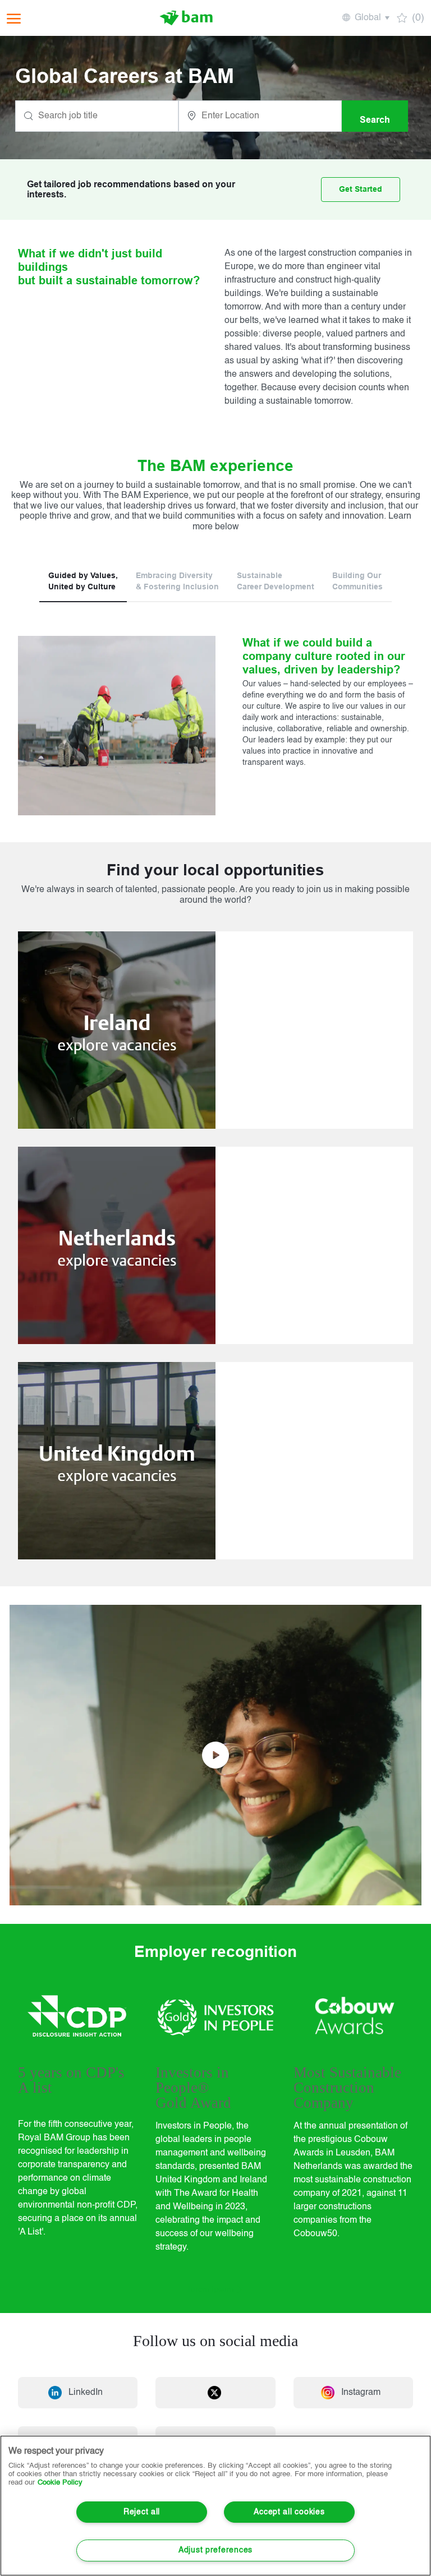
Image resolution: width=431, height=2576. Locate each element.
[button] (365, 18)
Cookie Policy (60, 2483)
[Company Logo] (186, 18)
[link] (215, 1030)
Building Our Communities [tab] (357, 581)
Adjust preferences (215, 2550)
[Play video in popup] (215, 1755)
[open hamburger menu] (14, 18)
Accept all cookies (289, 2512)
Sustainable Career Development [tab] (276, 581)
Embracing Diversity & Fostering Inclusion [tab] (177, 581)
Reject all (142, 2512)
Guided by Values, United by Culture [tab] (83, 581)
